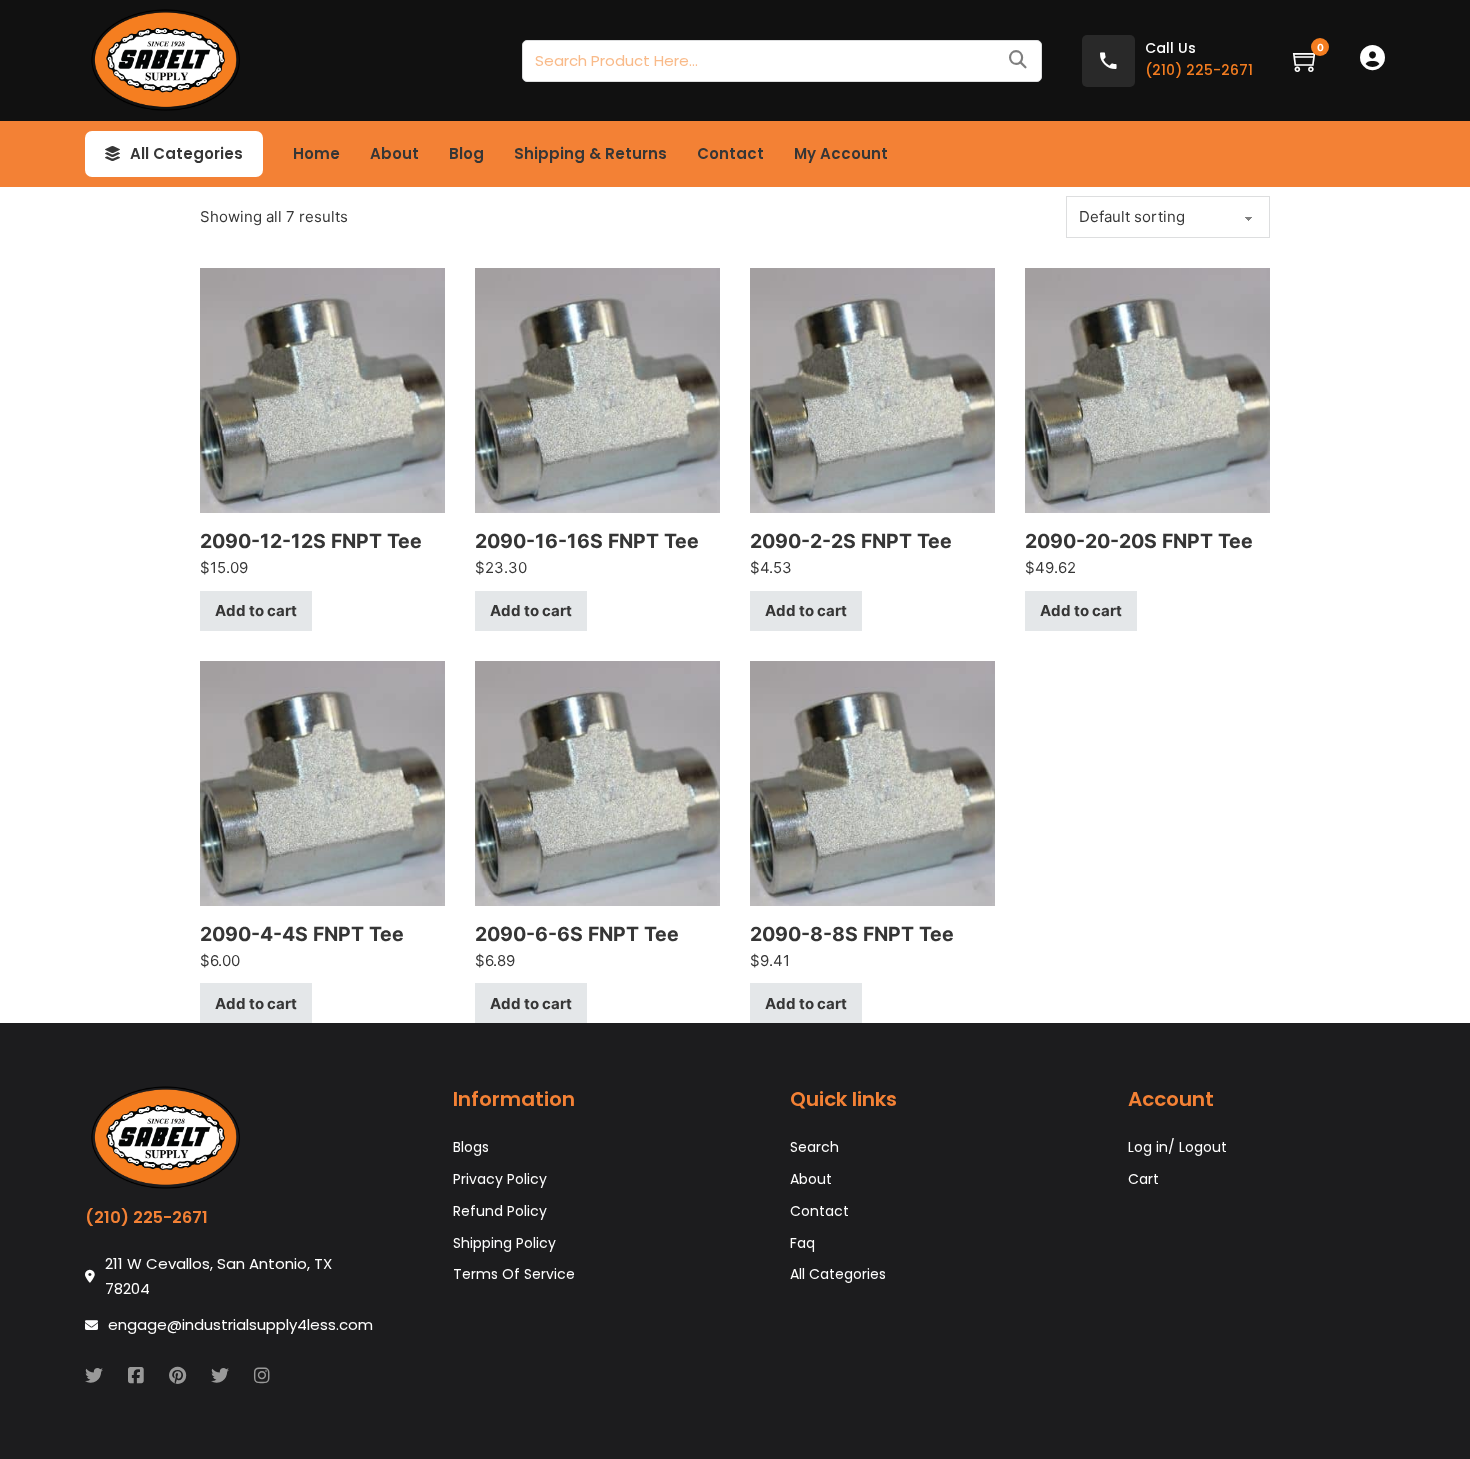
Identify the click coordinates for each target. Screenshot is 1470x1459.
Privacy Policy (500, 1179)
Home (316, 153)
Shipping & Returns (590, 153)
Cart (1143, 1179)
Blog (466, 153)
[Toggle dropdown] (112, 154)
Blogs (471, 1147)
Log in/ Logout (1177, 1147)
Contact (730, 153)
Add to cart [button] (256, 610)
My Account (841, 153)
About (394, 153)
